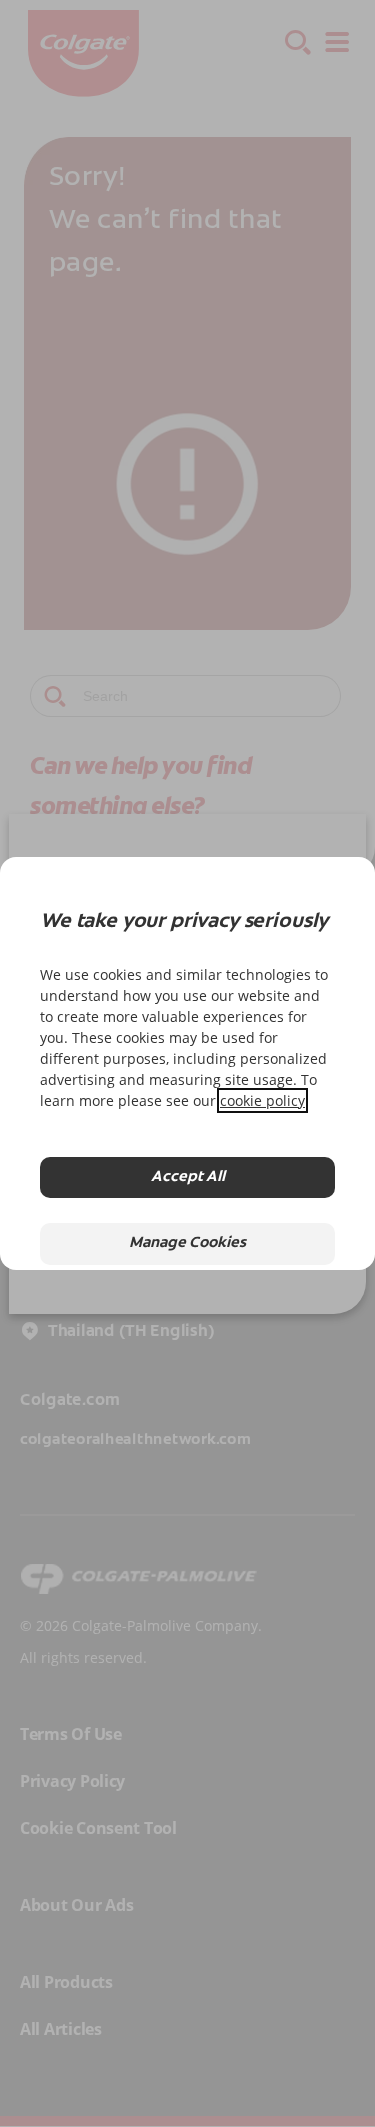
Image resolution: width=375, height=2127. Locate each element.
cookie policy (262, 1100)
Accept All (188, 1177)
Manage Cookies (187, 1243)
